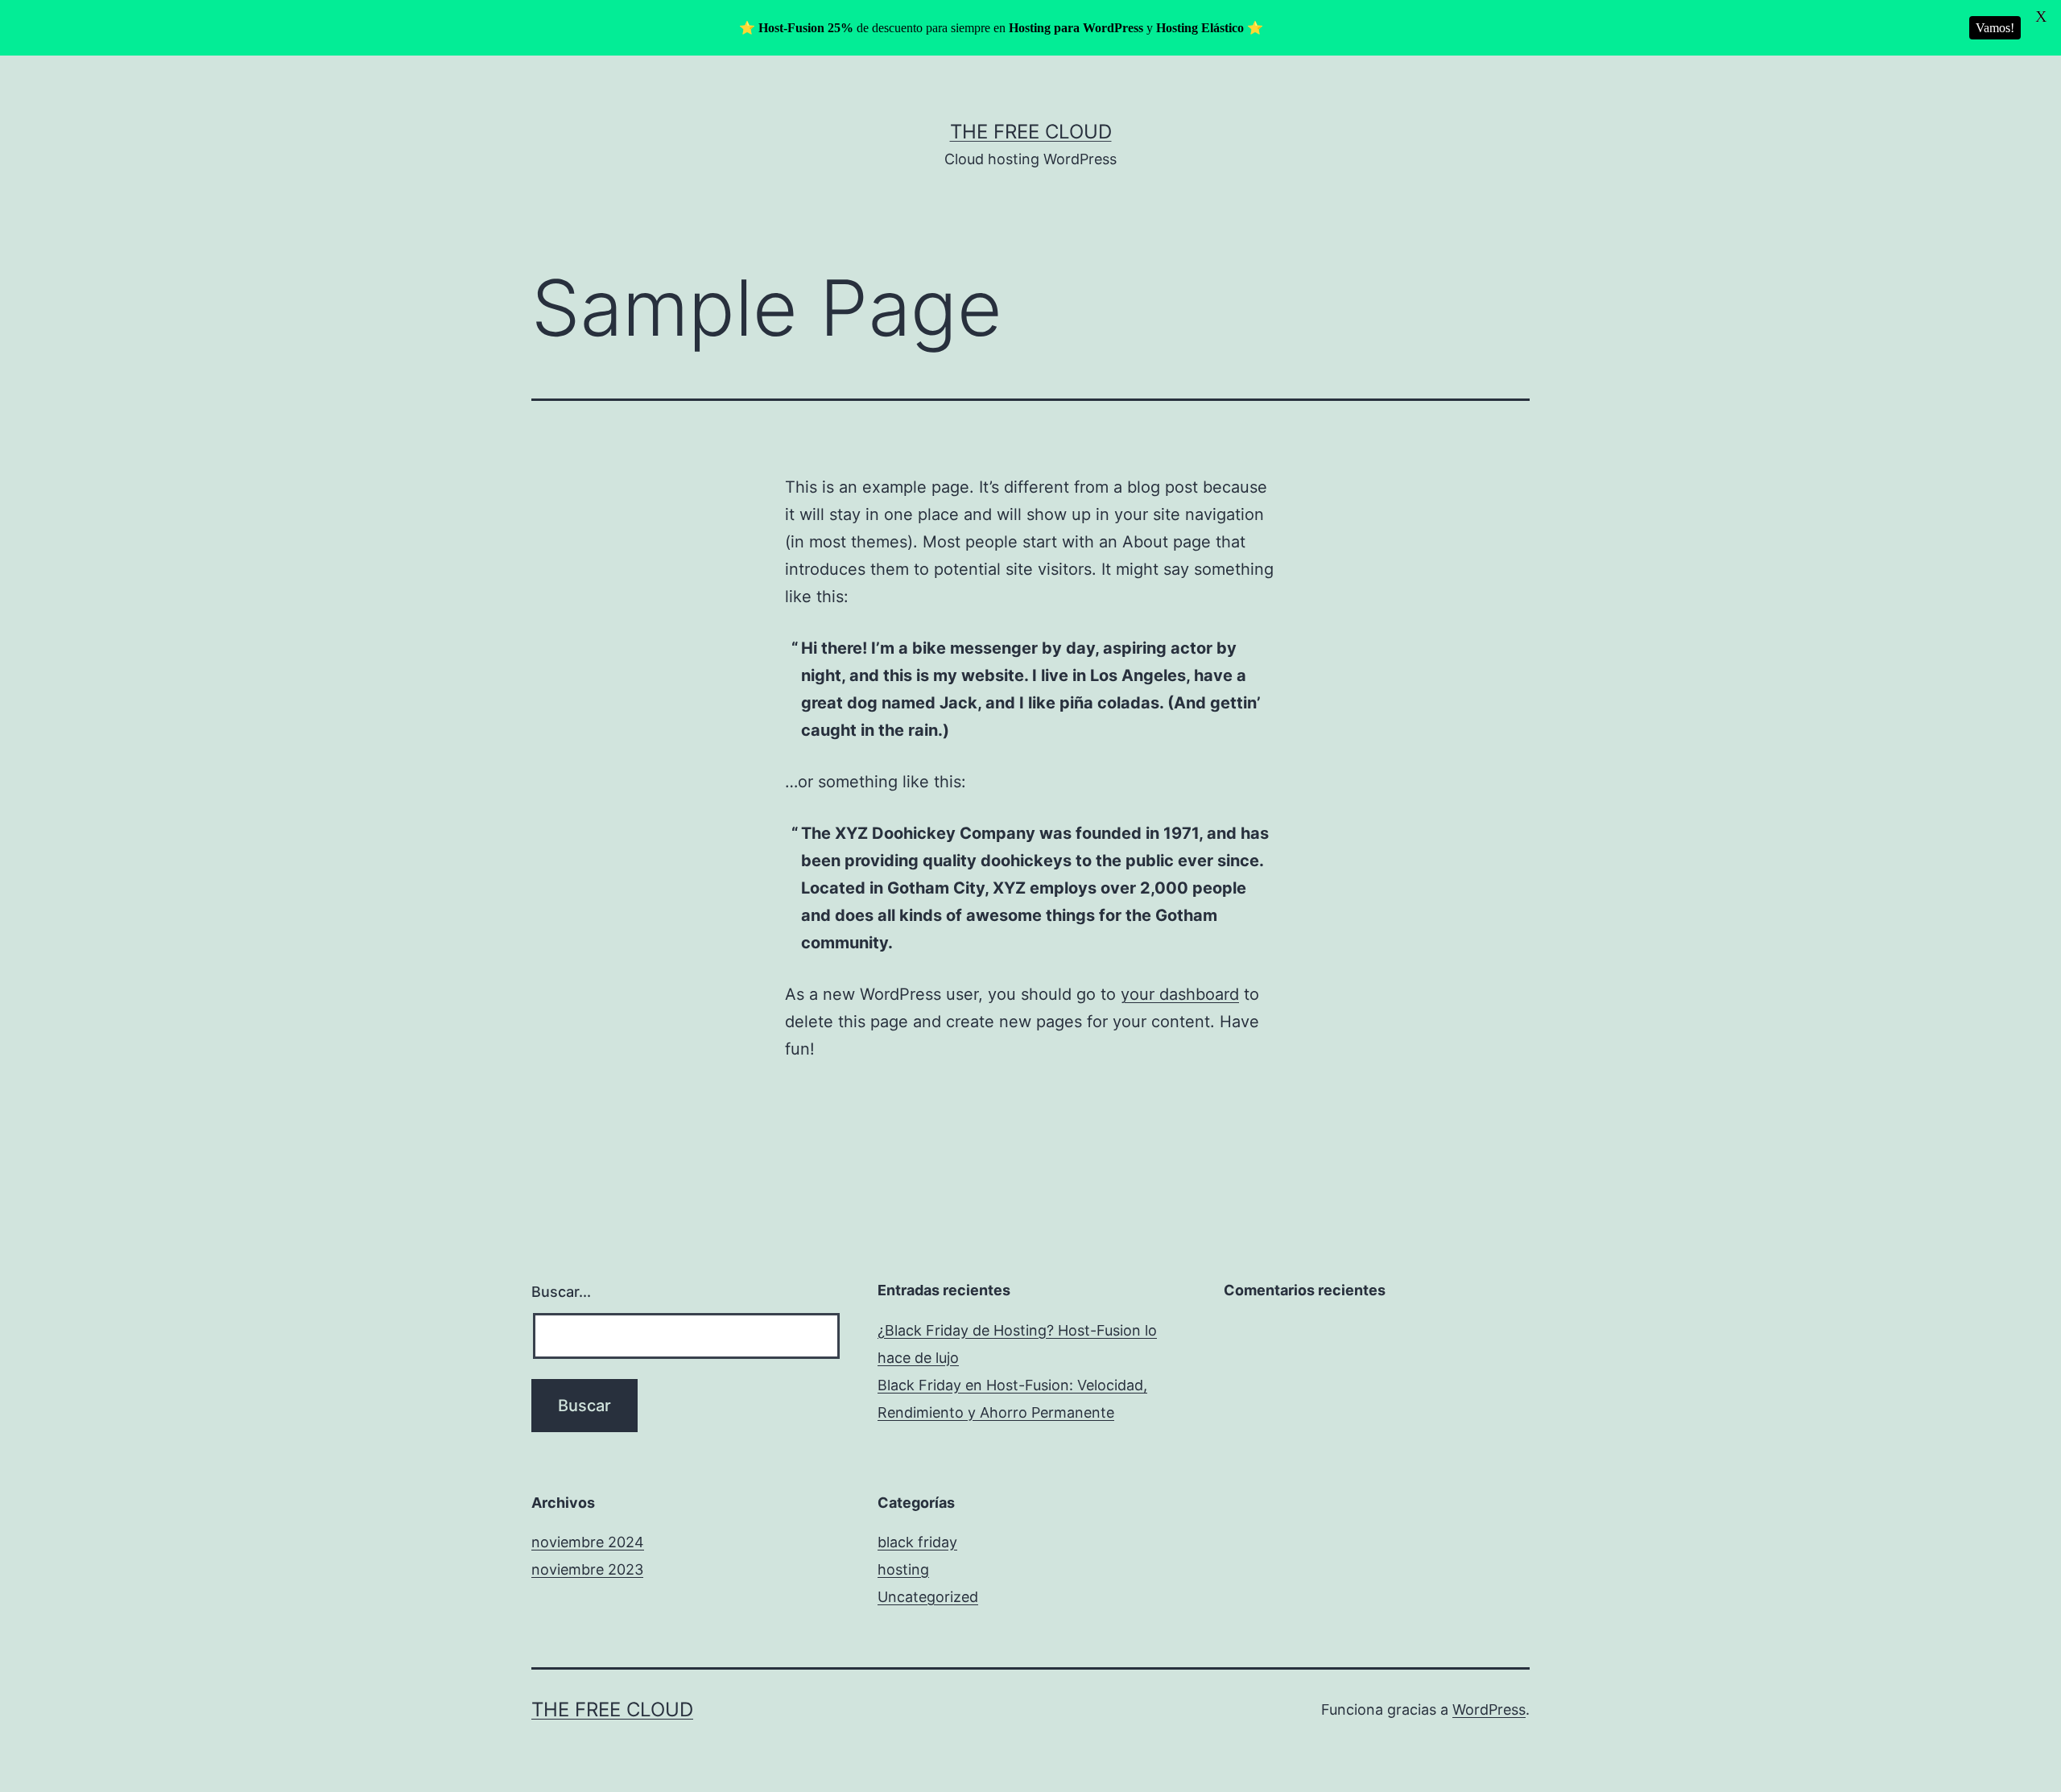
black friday (917, 1542)
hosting (903, 1569)
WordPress (1489, 1709)
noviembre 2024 (588, 1542)
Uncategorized (928, 1597)
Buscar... (561, 1292)
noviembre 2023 (587, 1569)
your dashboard (1180, 994)
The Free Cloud (1031, 132)
